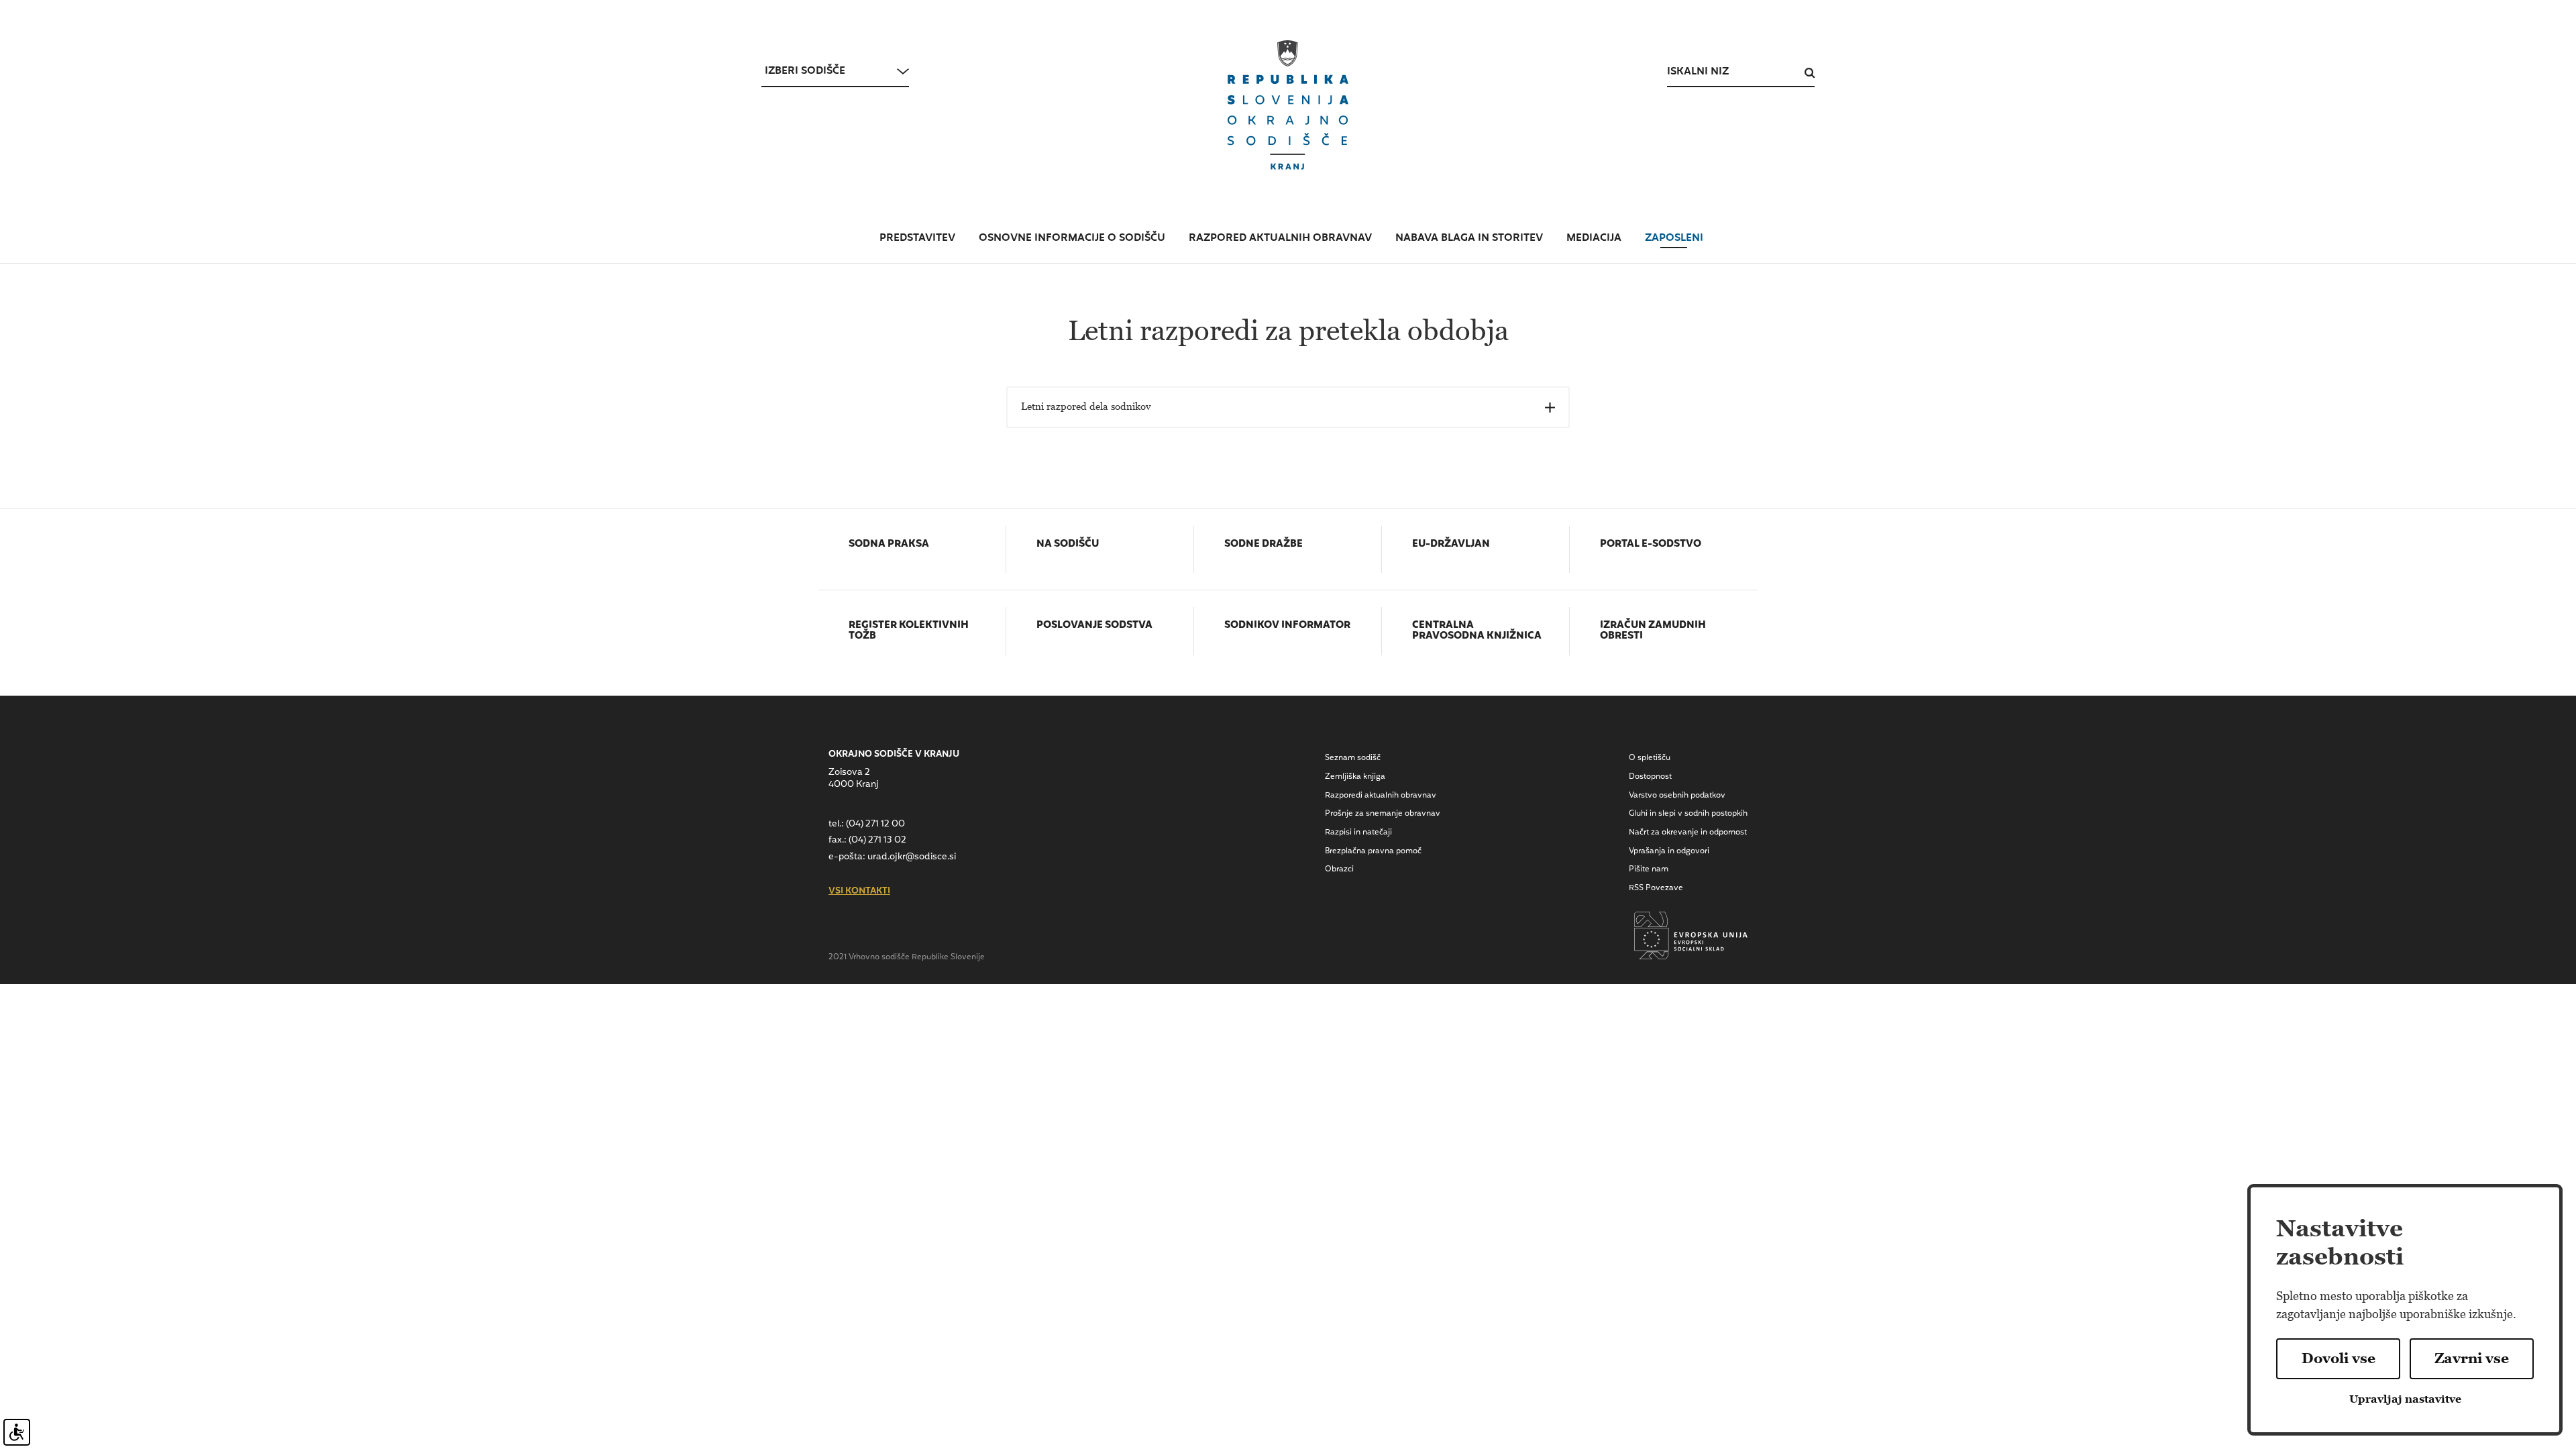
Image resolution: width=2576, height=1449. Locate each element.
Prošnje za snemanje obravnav (1383, 814)
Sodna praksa (889, 545)
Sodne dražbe (1264, 545)
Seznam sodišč (1353, 758)
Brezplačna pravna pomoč (1373, 851)
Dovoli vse (2339, 1358)
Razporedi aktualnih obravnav (1381, 796)
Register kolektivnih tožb (909, 632)
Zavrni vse (2472, 1358)
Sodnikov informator (1287, 626)
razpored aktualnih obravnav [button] (1280, 238)
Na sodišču (1068, 545)
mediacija (1594, 238)
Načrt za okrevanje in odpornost (1688, 833)
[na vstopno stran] (1288, 105)
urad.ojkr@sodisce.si (912, 857)
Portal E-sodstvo (1651, 545)
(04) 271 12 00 (875, 824)
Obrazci (1339, 869)
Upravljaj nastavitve (2405, 1399)
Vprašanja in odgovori (1669, 851)
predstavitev (917, 238)
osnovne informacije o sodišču (1072, 238)
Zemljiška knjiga (1355, 777)
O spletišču (1650, 758)
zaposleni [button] (1674, 238)
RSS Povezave (1656, 888)
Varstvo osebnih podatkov (1677, 796)
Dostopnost (1650, 777)
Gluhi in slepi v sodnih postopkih (1688, 814)
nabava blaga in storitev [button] (1469, 238)
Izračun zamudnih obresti (1653, 632)
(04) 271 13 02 (877, 840)
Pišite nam (1649, 869)
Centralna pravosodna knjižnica (1477, 632)
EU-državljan (1451, 545)
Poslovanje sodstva (1094, 626)
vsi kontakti (859, 892)
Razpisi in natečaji (1358, 833)
